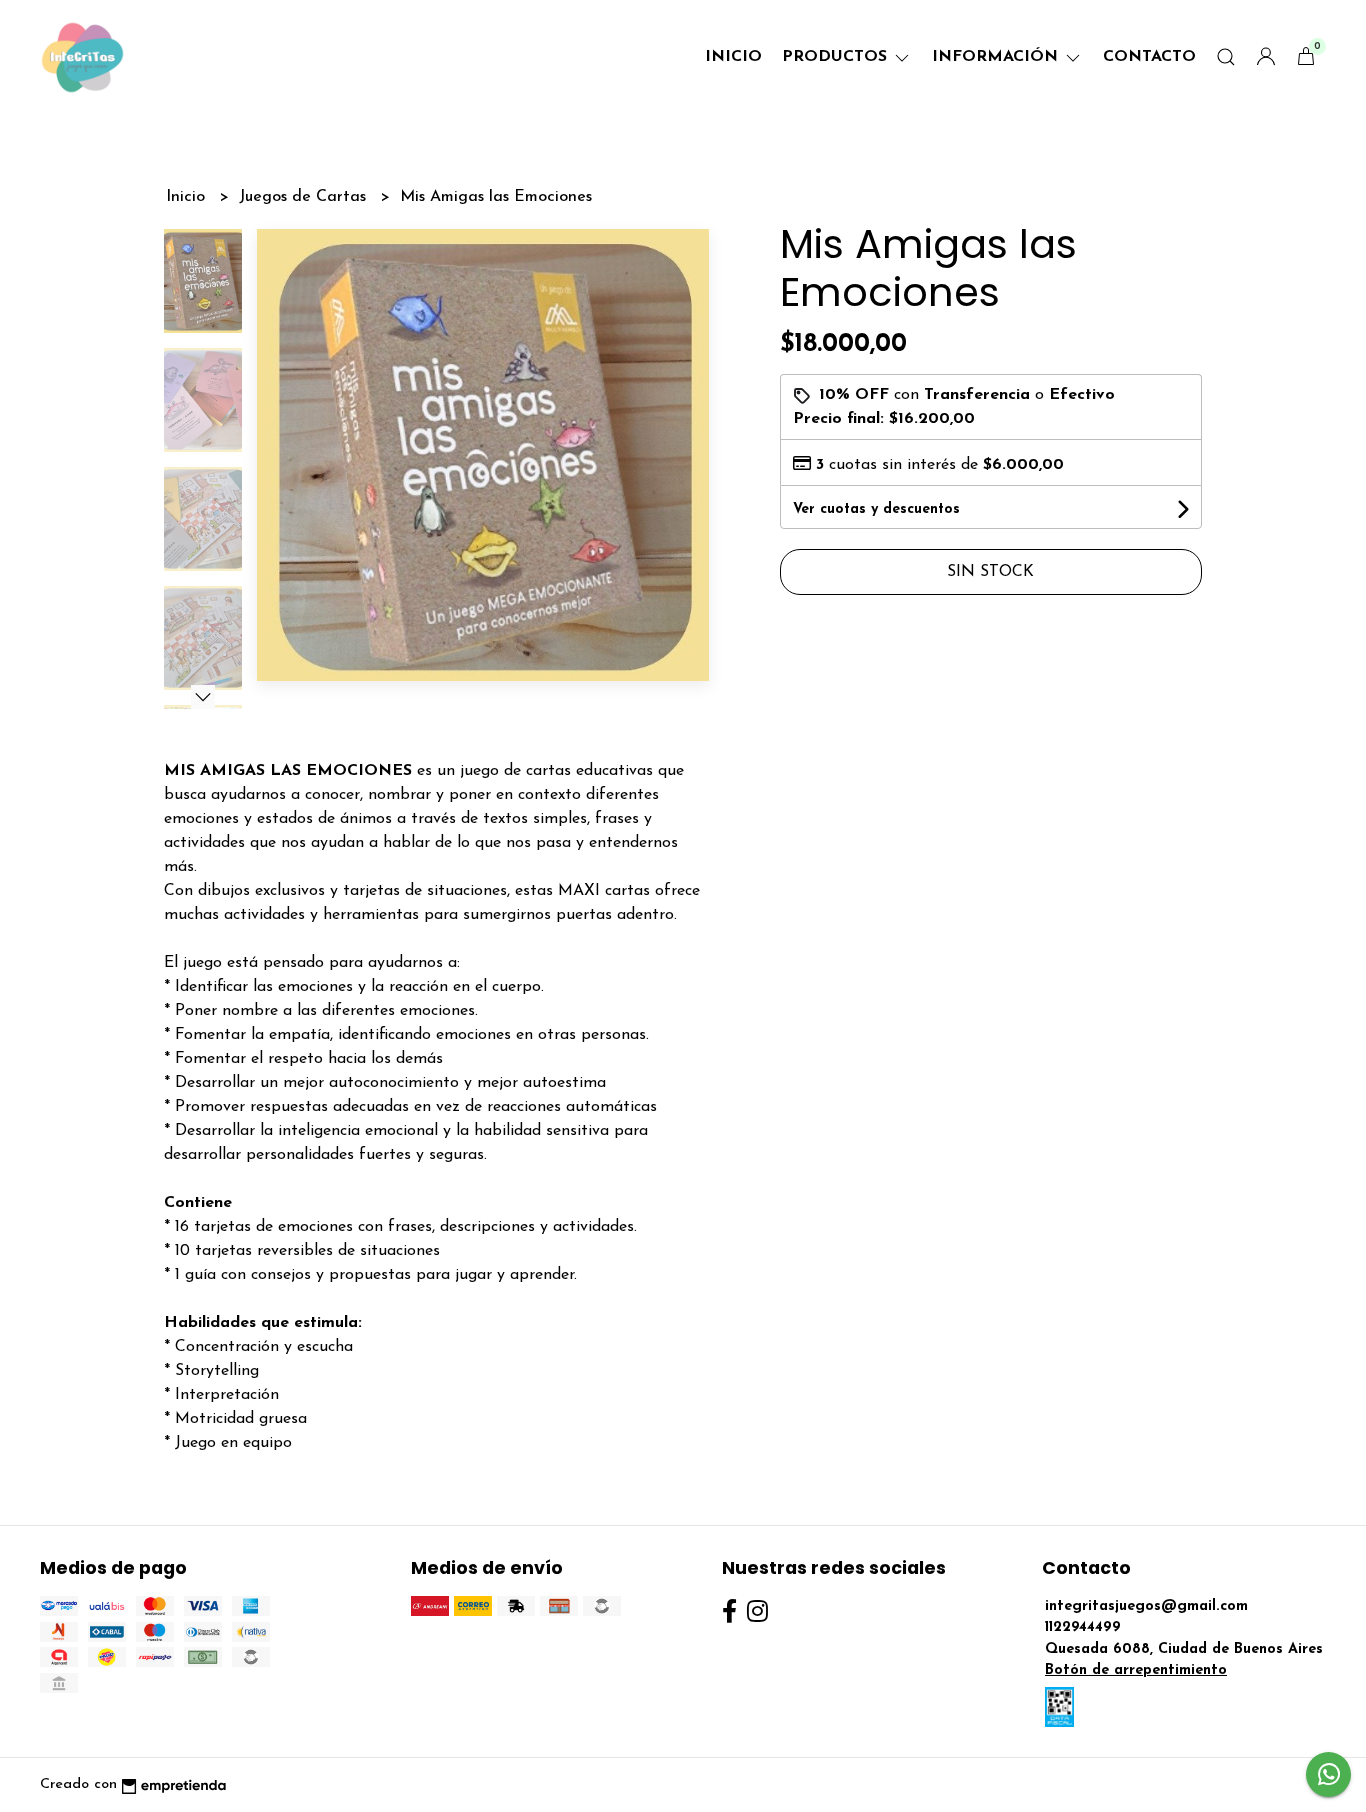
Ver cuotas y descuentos (876, 509)
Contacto (1149, 57)
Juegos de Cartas (305, 197)
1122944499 (1083, 1627)
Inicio (733, 57)
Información (997, 57)
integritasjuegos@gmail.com (1146, 1606)
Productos (837, 57)
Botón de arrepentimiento (1136, 1670)
